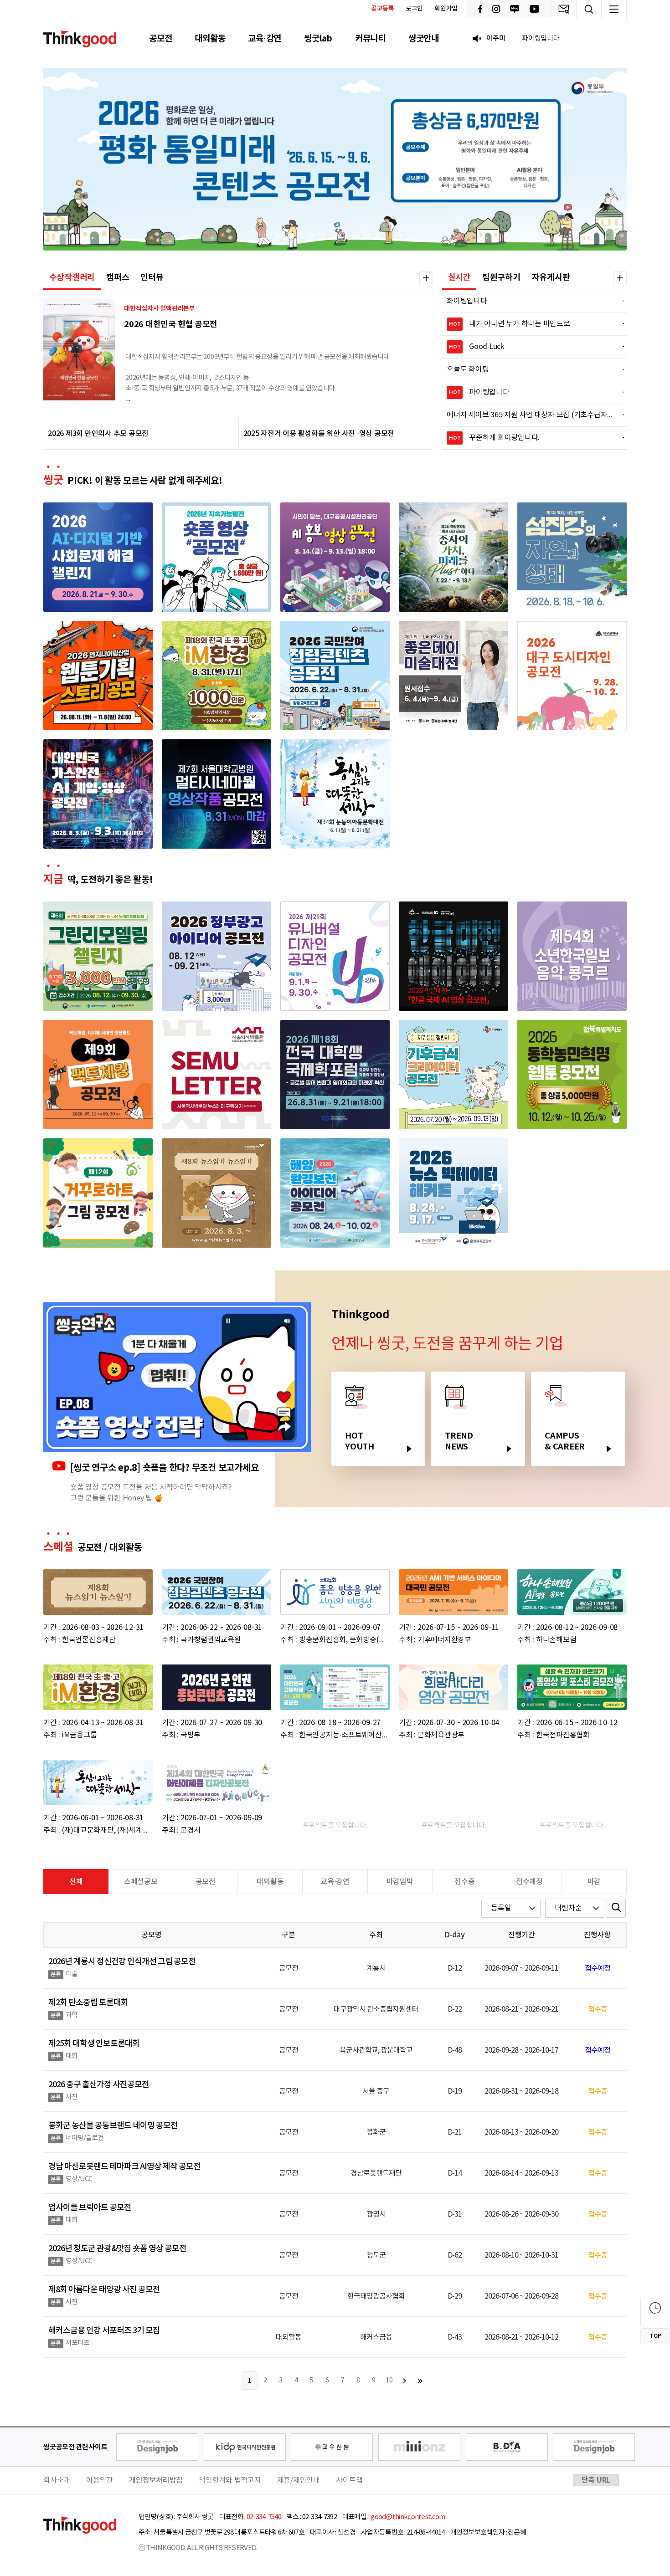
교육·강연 (265, 38)
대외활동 (210, 38)
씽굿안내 (424, 38)
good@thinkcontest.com (407, 2517)
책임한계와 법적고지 (230, 2480)
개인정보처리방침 (156, 2480)
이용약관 (100, 2480)
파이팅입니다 (531, 392)
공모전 (160, 38)
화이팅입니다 (530, 301)
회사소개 (57, 2480)
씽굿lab (318, 38)
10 (389, 2381)
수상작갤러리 (72, 277)
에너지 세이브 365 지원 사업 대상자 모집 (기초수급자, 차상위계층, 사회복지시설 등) (530, 415)
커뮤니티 (370, 38)
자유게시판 (551, 277)
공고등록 (383, 8)
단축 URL (596, 2480)
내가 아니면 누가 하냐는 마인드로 (531, 324)
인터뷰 (152, 277)
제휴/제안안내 (299, 2480)
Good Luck (531, 347)
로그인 (414, 9)
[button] (269, 236)
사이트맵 (349, 2480)
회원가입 (446, 9)
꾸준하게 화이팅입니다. (531, 438)
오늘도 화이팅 (530, 369)
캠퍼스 (118, 277)
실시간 (459, 277)
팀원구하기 (501, 277)
